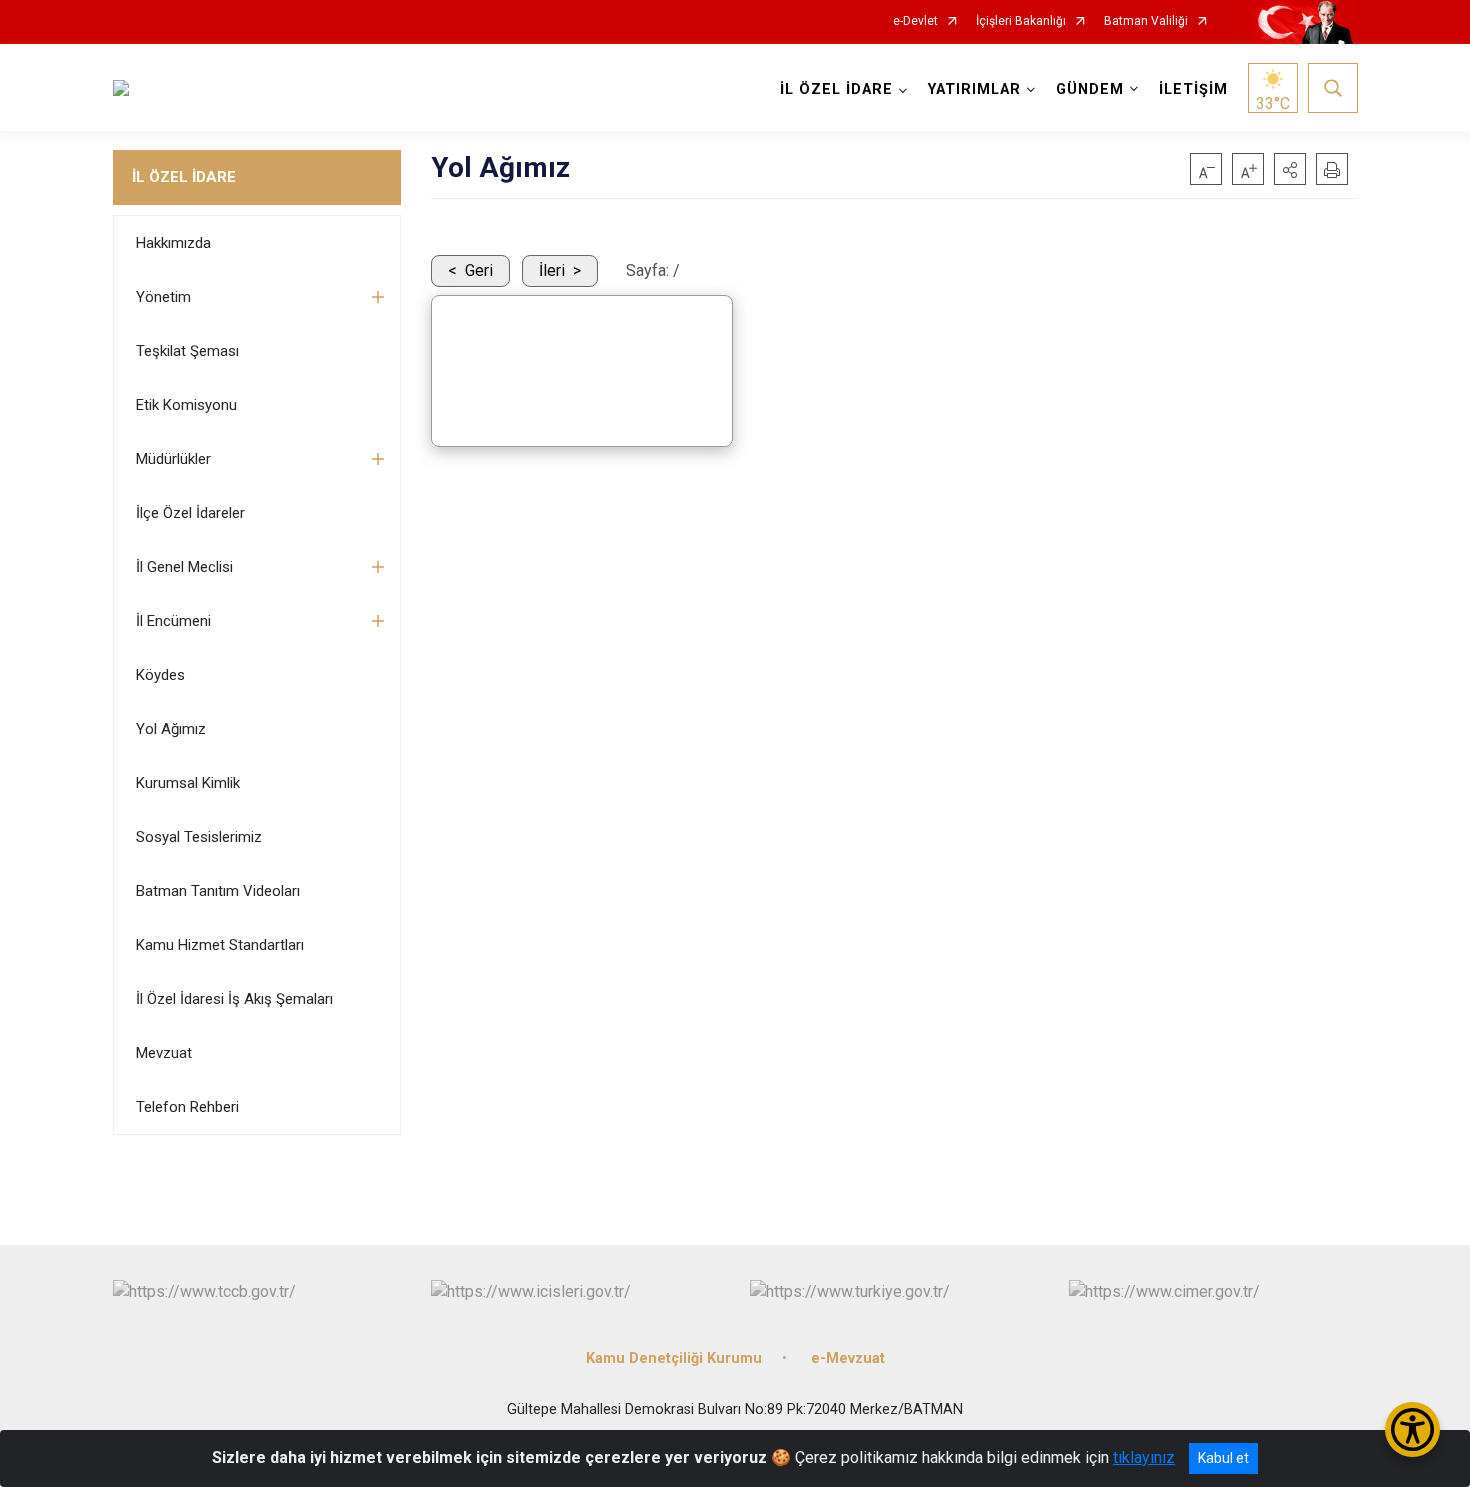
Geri (479, 270)
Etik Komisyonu (186, 405)
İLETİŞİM (1193, 89)
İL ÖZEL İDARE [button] (836, 89)
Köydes (160, 675)
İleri (552, 270)
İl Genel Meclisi (184, 567)
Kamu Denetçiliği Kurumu (674, 1358)
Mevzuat (164, 1053)
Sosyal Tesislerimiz (199, 837)
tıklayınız (1144, 1457)
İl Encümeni (173, 621)
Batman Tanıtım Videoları (218, 891)
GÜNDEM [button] (1090, 89)
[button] (1290, 169)
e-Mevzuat (848, 1358)
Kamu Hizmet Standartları (220, 945)
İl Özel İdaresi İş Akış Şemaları (234, 999)
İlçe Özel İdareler (190, 513)
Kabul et (1223, 1458)
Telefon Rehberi (187, 1107)
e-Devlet (915, 21)
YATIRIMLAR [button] (974, 89)
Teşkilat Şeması (187, 351)
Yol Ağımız (171, 729)
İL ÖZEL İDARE (184, 177)
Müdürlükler (173, 459)
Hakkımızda (173, 243)
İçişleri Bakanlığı (1021, 21)
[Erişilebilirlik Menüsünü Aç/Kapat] (1412, 1429)
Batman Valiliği (1146, 21)
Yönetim (163, 297)
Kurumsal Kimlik (188, 783)
